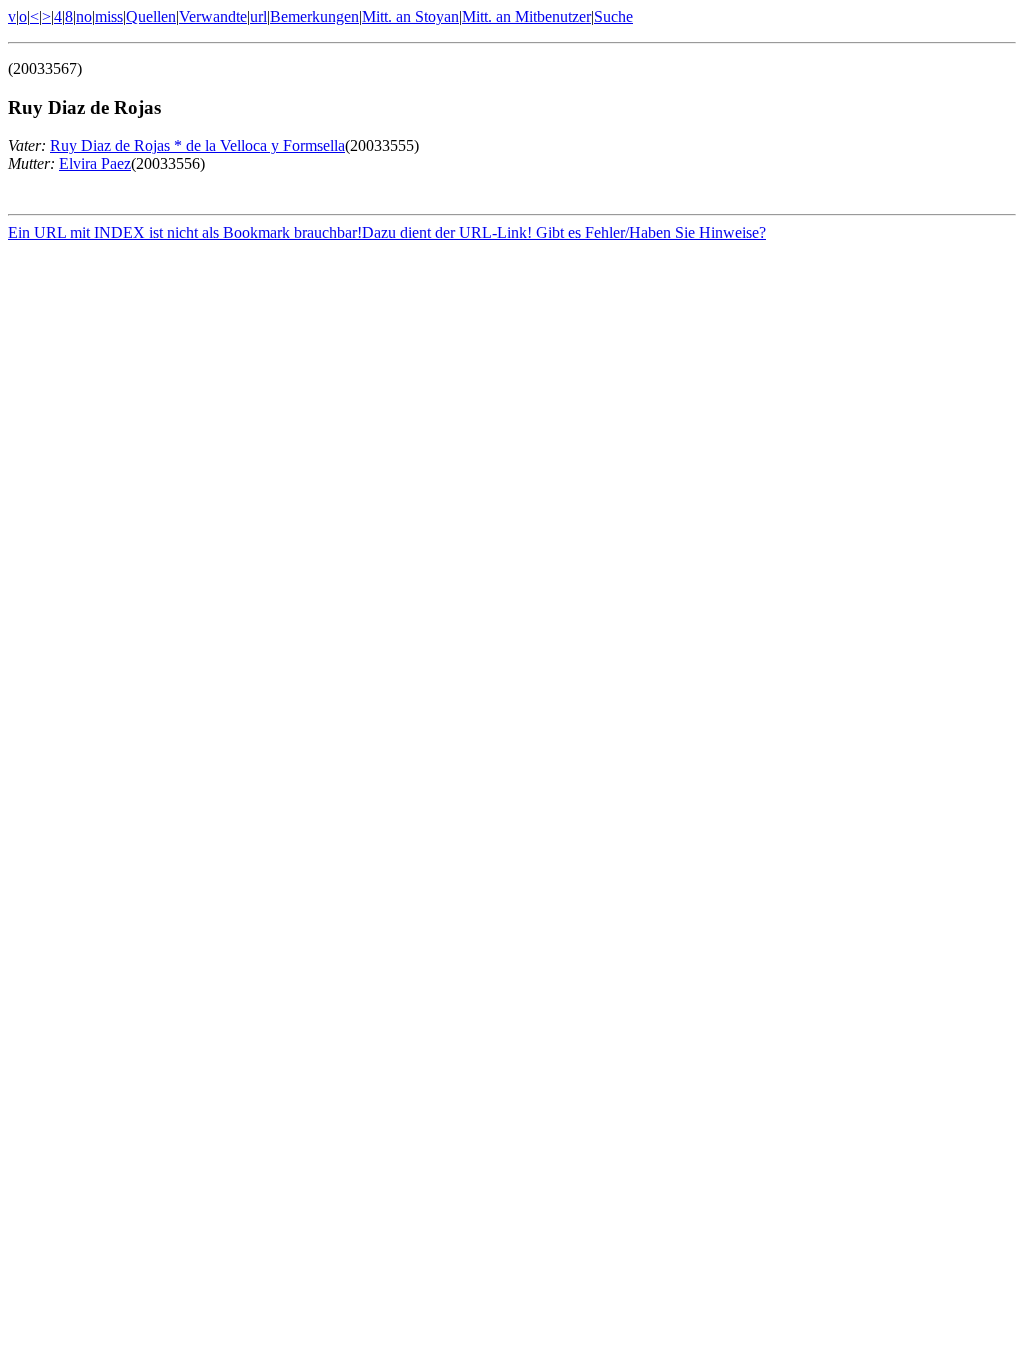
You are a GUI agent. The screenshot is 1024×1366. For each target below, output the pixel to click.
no (84, 16)
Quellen (151, 16)
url (258, 16)
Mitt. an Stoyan (410, 16)
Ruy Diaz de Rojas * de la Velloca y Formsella (197, 145)
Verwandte (213, 16)
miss (109, 16)
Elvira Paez (95, 163)
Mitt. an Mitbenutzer (526, 16)
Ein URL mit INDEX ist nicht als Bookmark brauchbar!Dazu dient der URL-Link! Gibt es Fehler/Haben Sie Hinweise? (387, 232)
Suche (613, 16)
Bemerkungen (314, 16)
